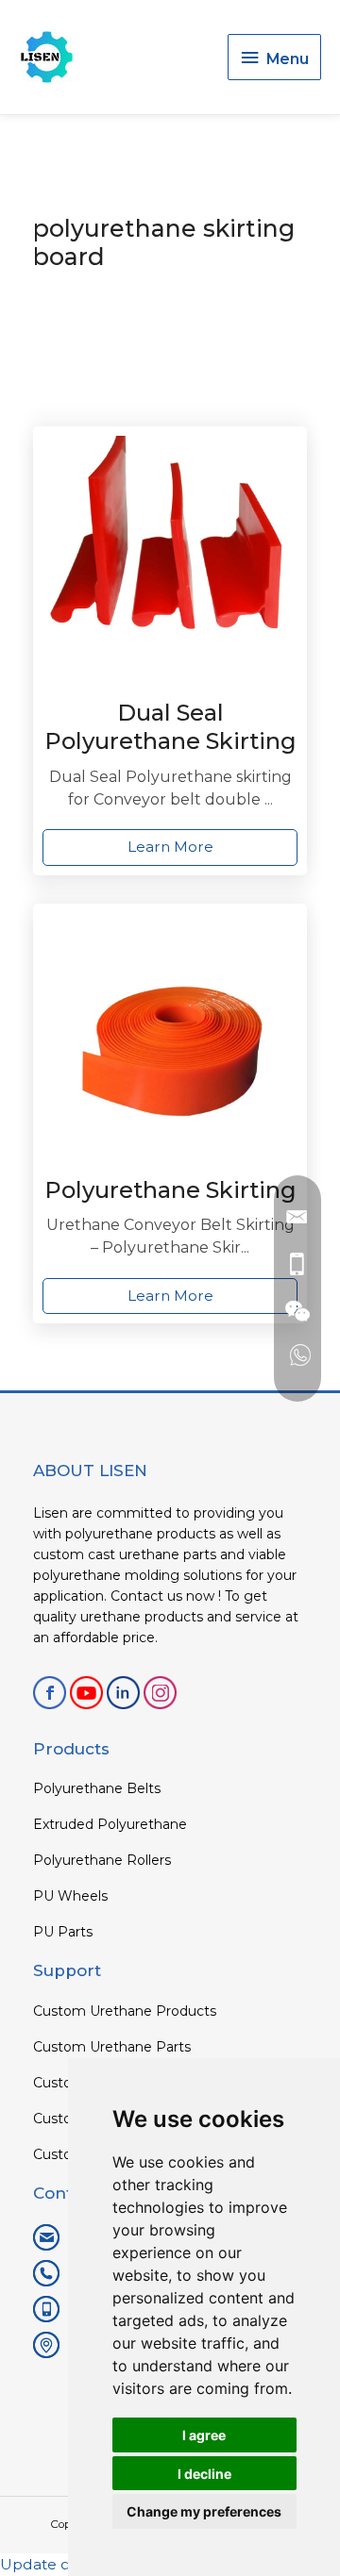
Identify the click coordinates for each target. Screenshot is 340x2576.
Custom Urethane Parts (112, 2047)
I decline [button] (204, 2474)
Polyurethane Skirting (170, 1190)
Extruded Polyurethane (110, 1824)
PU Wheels (70, 1896)
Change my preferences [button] (204, 2511)
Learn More (170, 847)
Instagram (160, 1693)
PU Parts (63, 1932)
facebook (50, 1693)
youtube (86, 1693)
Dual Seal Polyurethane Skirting (170, 727)
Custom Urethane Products (125, 2011)
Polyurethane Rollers (102, 1860)
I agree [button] (204, 2435)
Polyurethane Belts (97, 1788)
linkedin (123, 1693)
